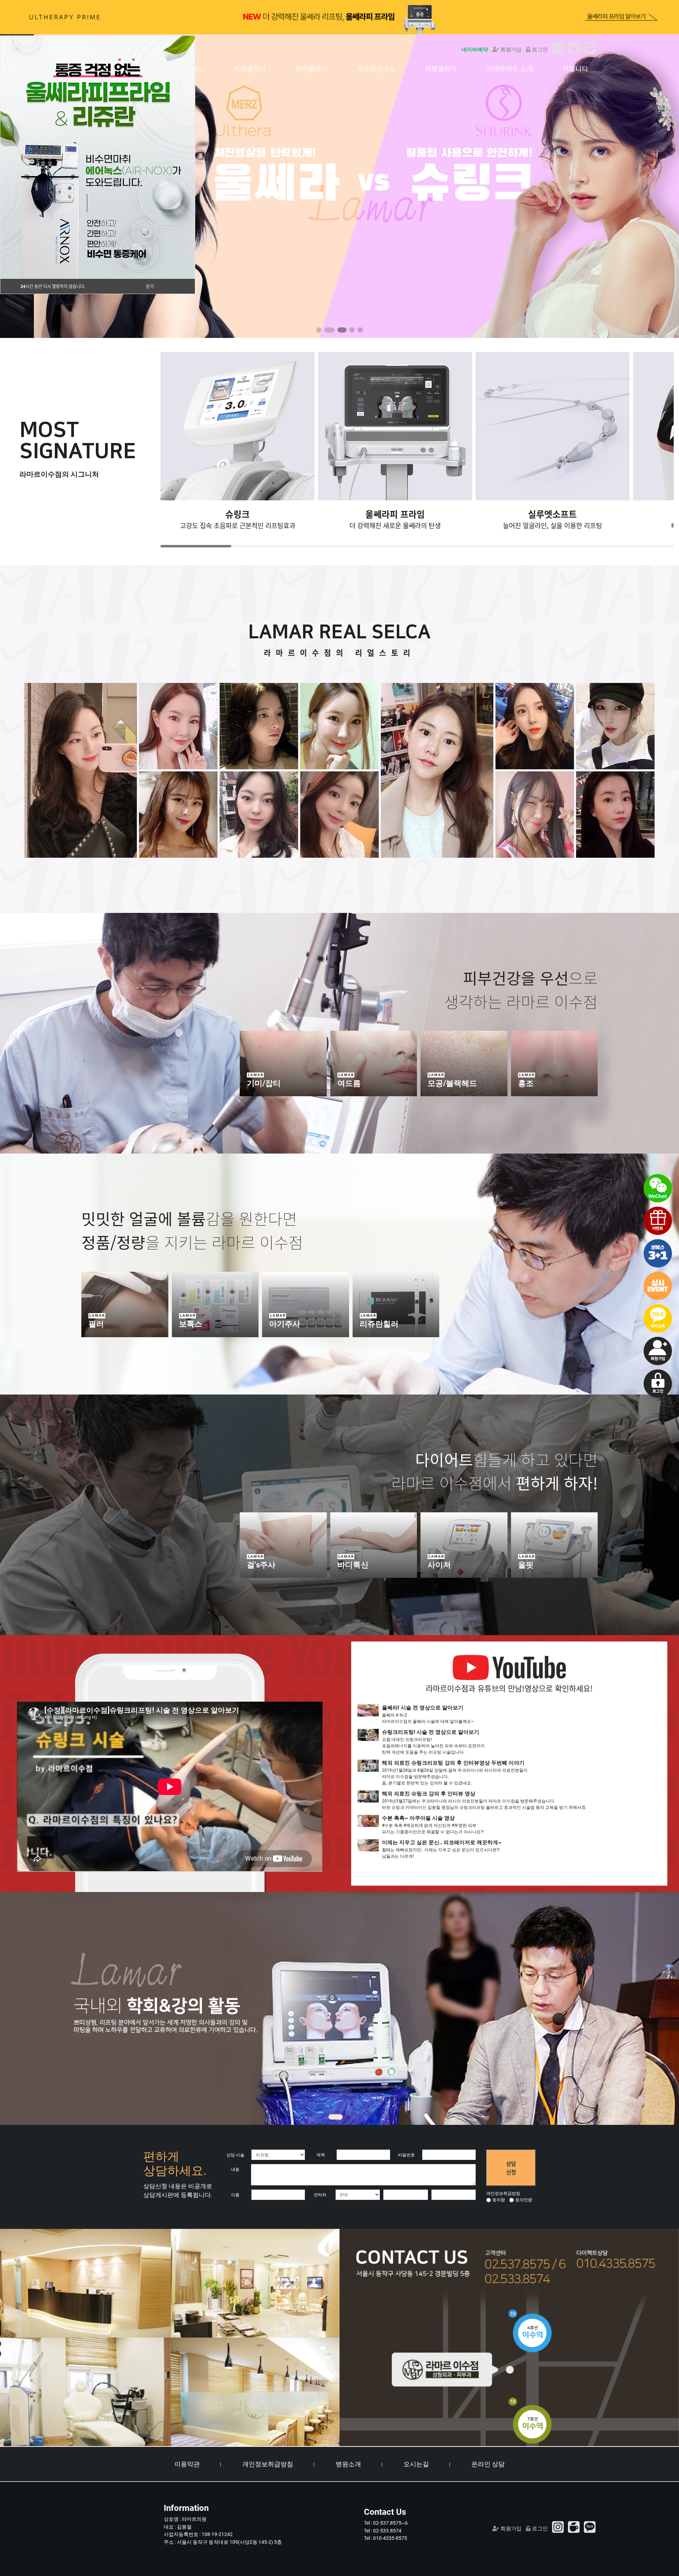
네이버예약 (475, 50)
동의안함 (524, 2200)
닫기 (150, 286)
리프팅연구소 (376, 69)
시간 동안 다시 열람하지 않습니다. (53, 286)
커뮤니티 (575, 69)
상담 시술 (235, 2155)
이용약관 (187, 2464)
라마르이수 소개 (510, 69)
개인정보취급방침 (268, 2464)
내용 (235, 2169)
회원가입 (510, 50)
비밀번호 (406, 2155)
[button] (319, 330)
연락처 (320, 2195)
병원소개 (348, 2464)
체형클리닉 (441, 69)
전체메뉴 (191, 69)
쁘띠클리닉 (312, 69)
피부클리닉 (250, 69)
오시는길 (416, 2464)
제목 (321, 2155)
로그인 (539, 50)
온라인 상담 (488, 2464)
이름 (235, 2195)
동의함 (499, 2200)
